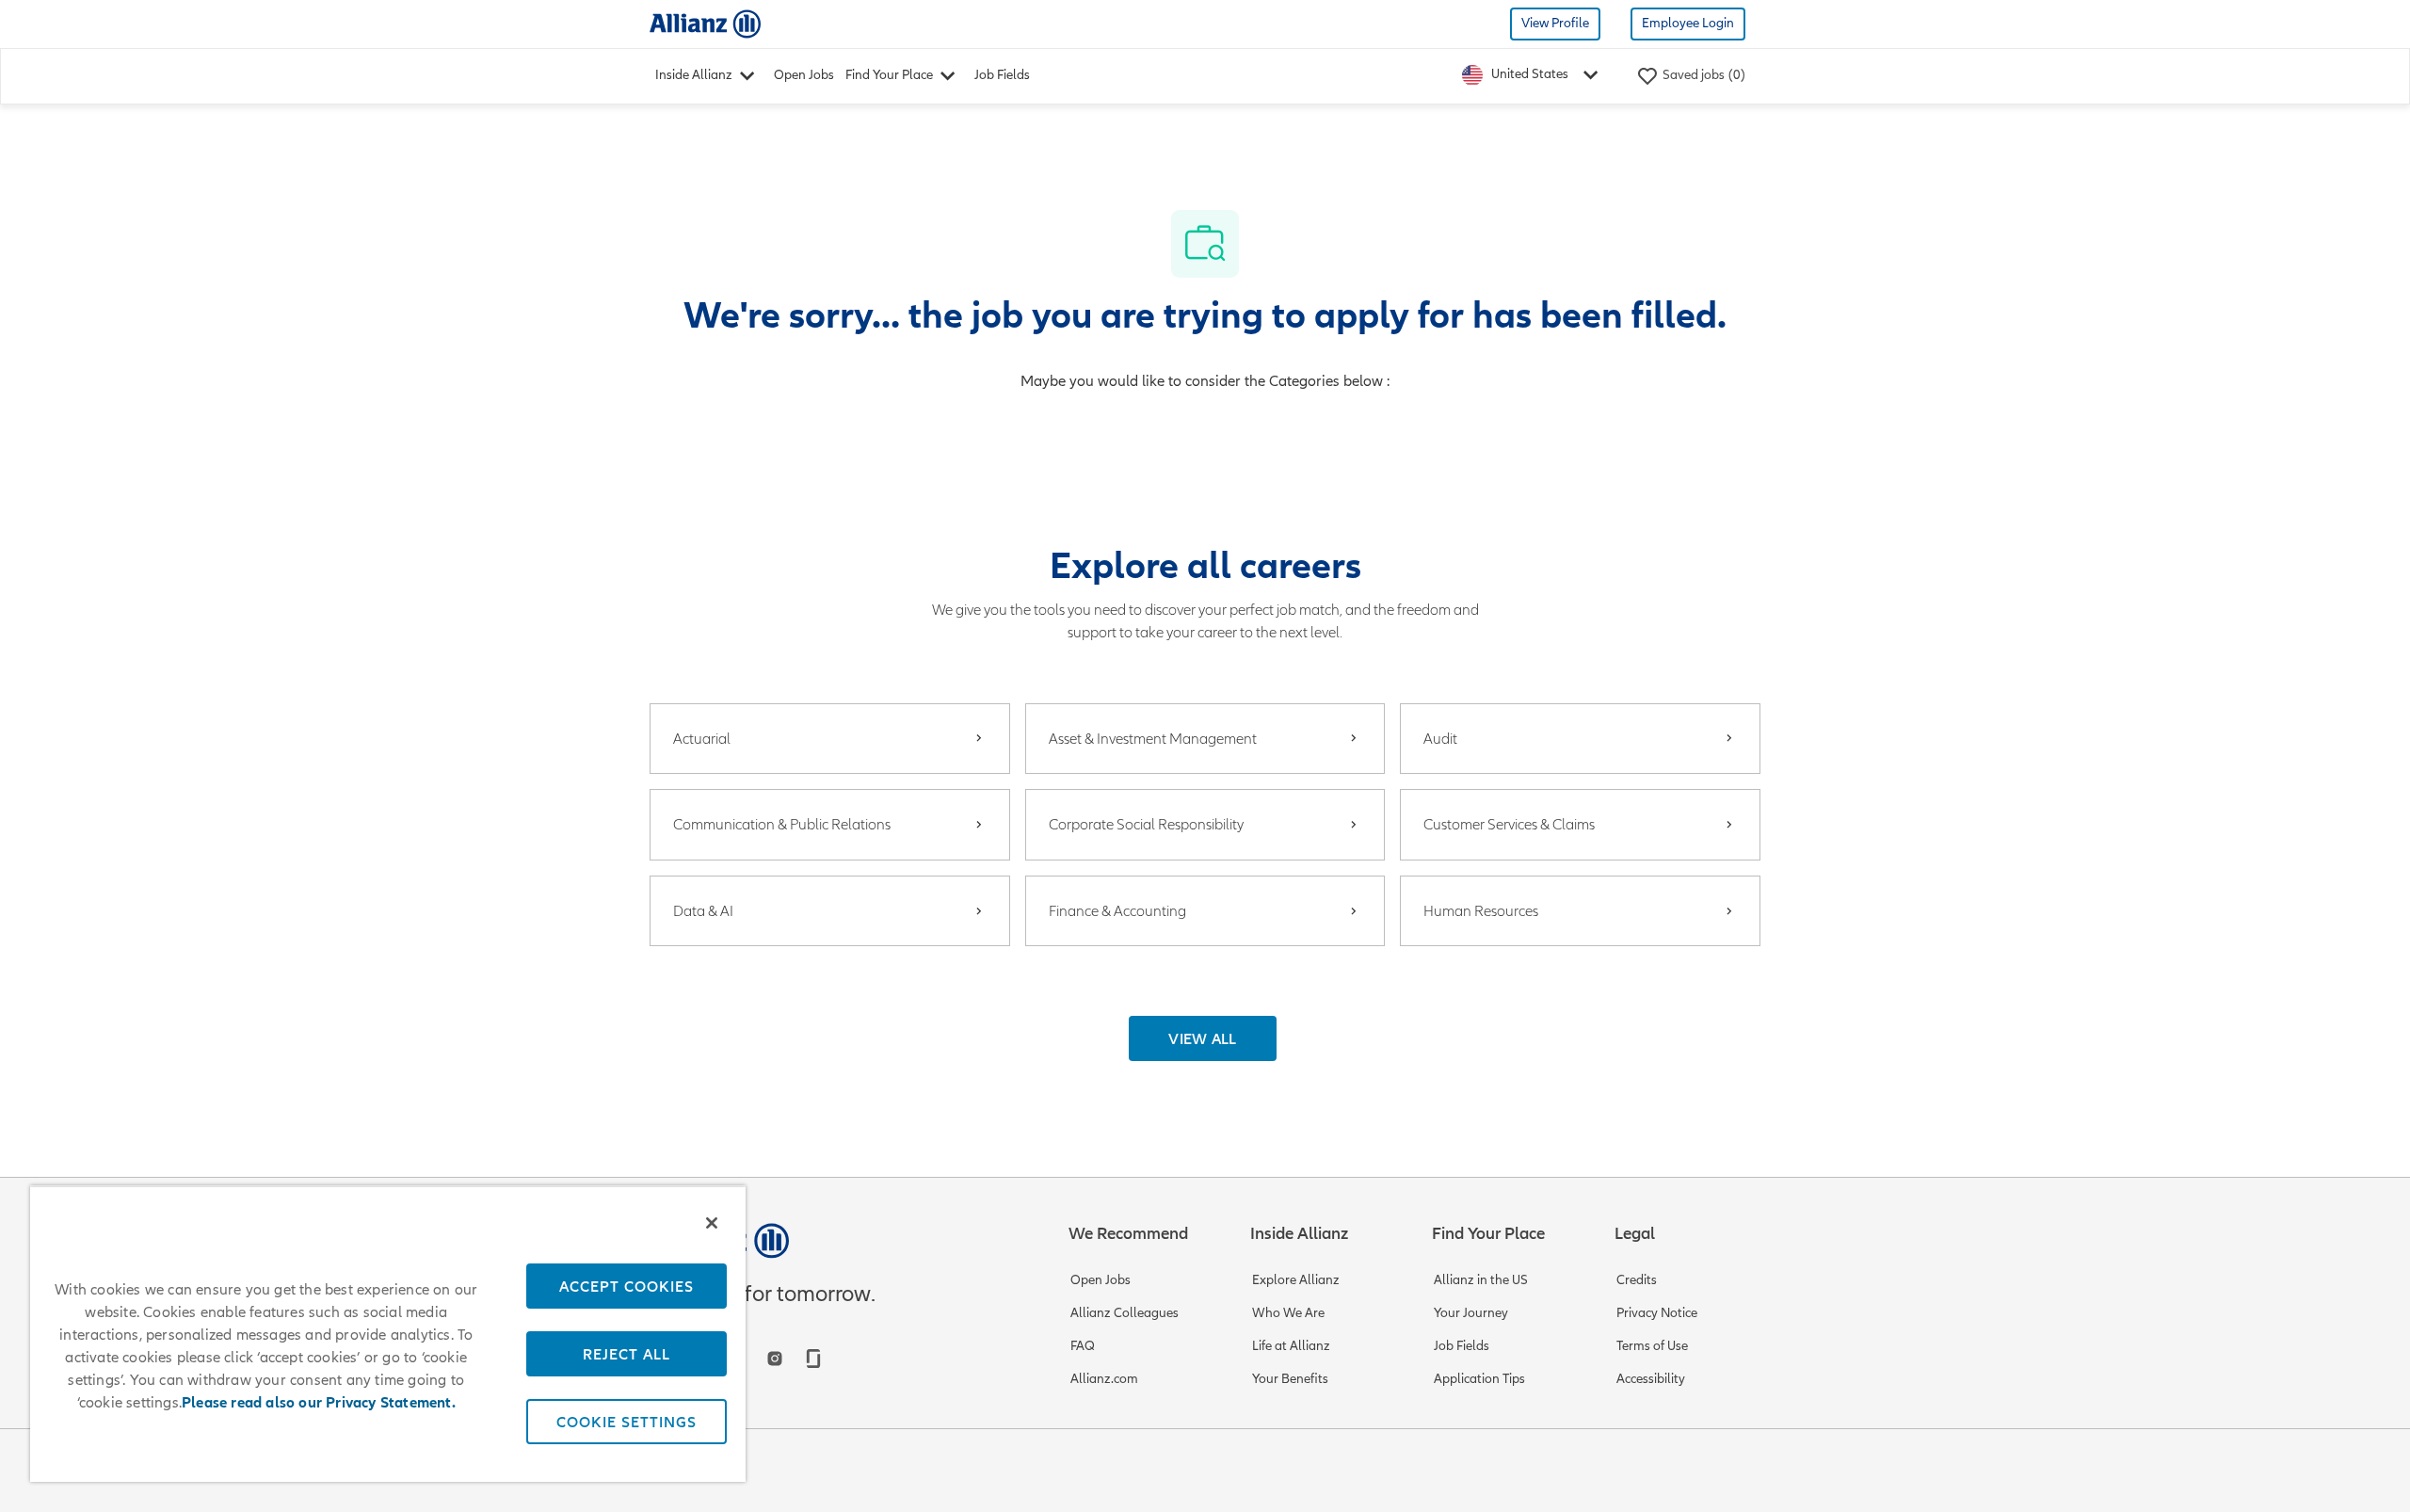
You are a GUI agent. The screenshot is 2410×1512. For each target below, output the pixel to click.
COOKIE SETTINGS (627, 1422)
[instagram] (775, 1359)
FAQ (1083, 1346)
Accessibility (1651, 1379)
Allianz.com (1104, 1379)
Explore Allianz (1296, 1280)
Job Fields (1002, 75)
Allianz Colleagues (1125, 1313)
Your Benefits (1290, 1379)
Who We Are (1288, 1313)
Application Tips (1479, 1379)
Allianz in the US (1481, 1280)
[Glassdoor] (813, 1359)
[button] (1203, 1038)
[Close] (712, 1223)
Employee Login (1688, 23)
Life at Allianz (1291, 1346)
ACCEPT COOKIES (627, 1286)
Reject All (627, 1354)
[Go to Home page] (705, 23)
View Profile (1555, 23)
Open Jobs (804, 75)
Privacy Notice (1657, 1313)
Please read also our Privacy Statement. (319, 1403)
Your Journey (1471, 1313)
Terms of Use (1652, 1346)
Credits (1637, 1280)
